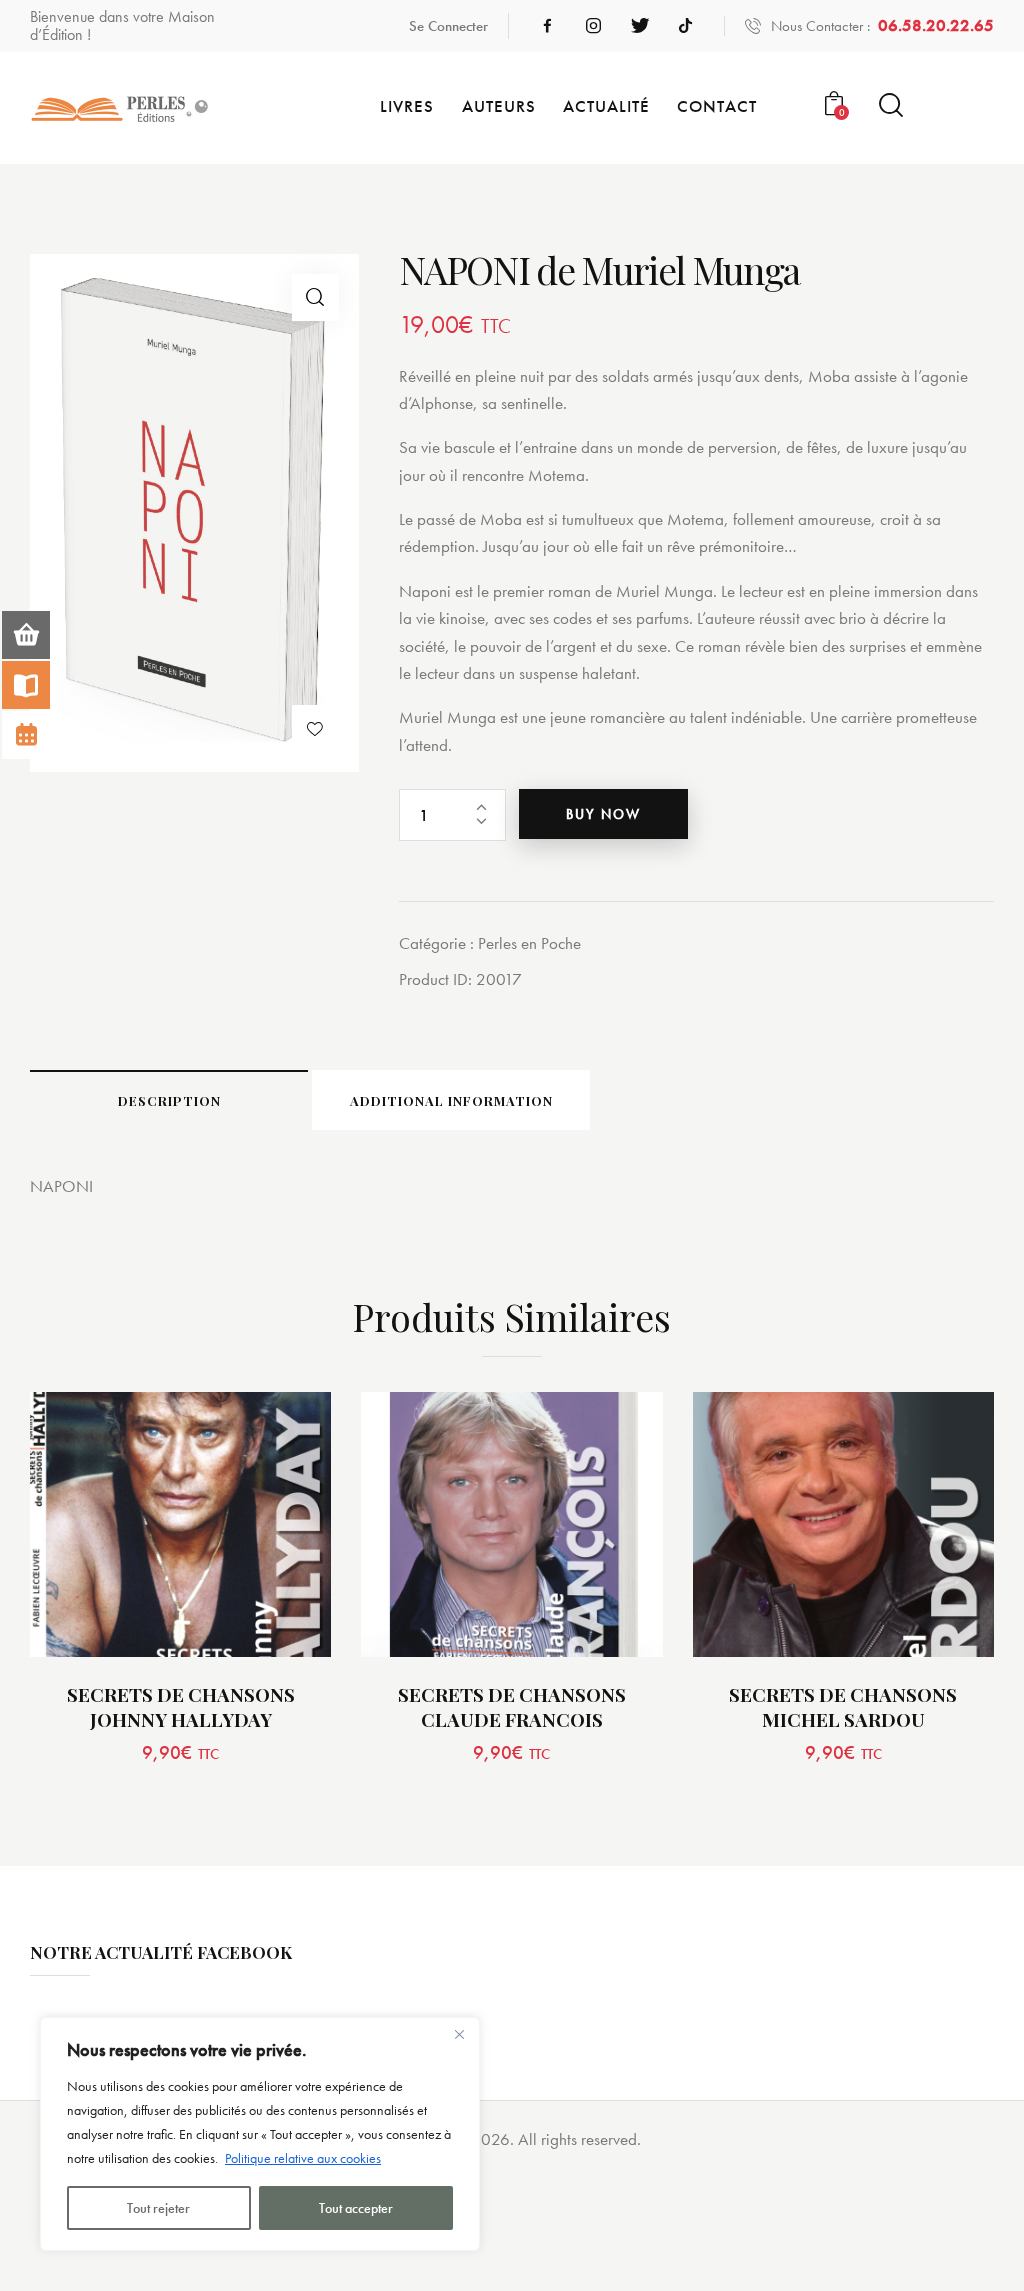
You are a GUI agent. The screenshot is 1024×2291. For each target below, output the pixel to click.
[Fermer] (459, 2034)
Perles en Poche (529, 943)
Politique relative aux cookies (303, 2158)
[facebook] (548, 26)
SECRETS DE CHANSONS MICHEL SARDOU (843, 1706)
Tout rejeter (158, 2208)
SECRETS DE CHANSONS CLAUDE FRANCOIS (512, 1706)
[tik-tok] (686, 26)
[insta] (594, 26)
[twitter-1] (640, 26)
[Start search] (891, 105)
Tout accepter (356, 2208)
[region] (260, 2134)
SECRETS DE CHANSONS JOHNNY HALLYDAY (181, 1706)
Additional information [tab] (451, 1100)
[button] (315, 297)
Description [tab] (169, 1100)
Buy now (603, 814)
